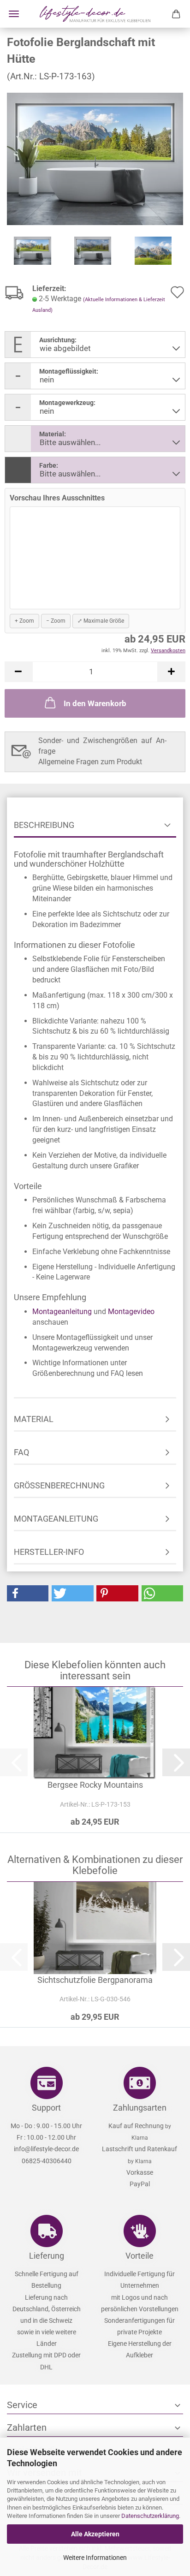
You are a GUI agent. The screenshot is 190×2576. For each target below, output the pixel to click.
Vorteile (140, 2256)
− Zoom (56, 621)
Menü (14, 14)
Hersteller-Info (49, 1552)
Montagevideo (131, 1312)
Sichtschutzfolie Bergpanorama (95, 1980)
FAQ (21, 1452)
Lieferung (47, 2256)
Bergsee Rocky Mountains (95, 1785)
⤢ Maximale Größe (101, 621)
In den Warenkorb (95, 703)
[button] (18, 672)
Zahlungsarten (140, 2108)
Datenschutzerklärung (150, 2516)
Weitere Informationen (95, 2558)
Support (46, 2108)
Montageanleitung (62, 1312)
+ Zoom (24, 621)
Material (34, 1419)
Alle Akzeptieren (95, 2534)
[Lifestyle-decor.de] (95, 14)
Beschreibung (44, 825)
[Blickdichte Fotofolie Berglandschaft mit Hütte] (95, 158)
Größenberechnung (59, 1485)
